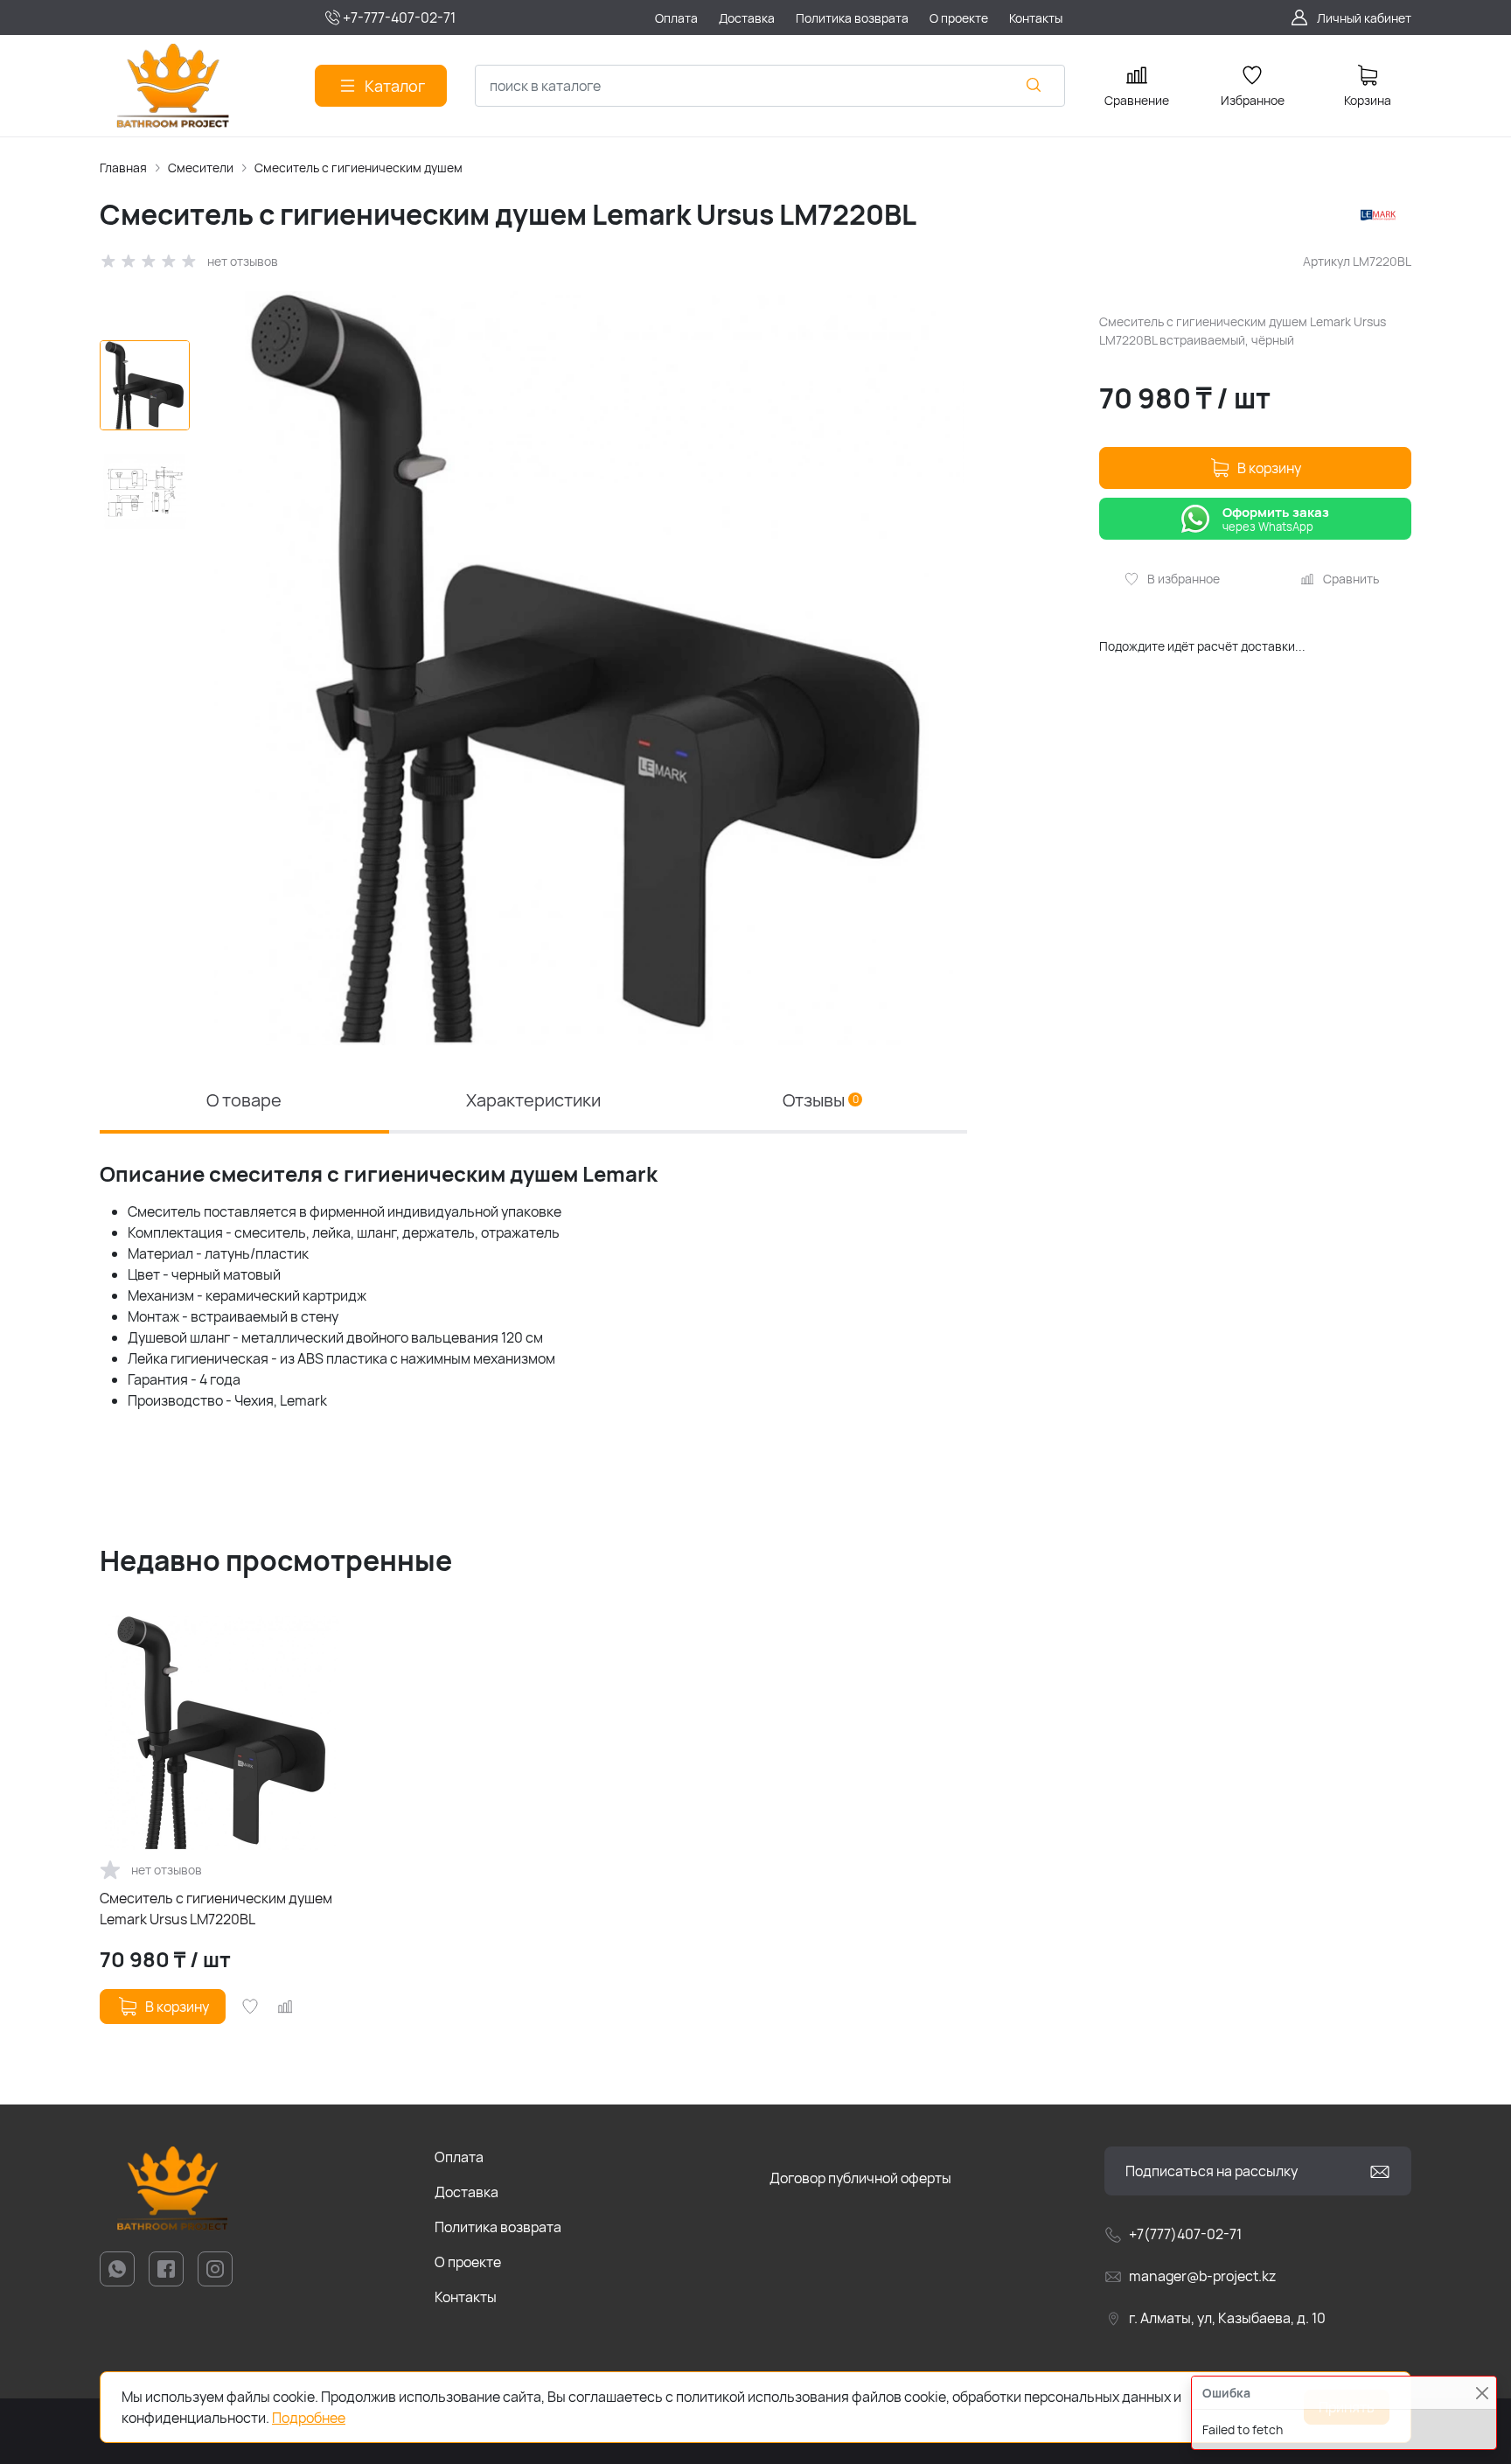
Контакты (466, 2297)
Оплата (459, 2157)
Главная (123, 168)
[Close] (1482, 2393)
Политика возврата (498, 2227)
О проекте (468, 2262)
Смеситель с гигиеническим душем (359, 168)
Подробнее (309, 2418)
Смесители (201, 168)
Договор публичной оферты (860, 2178)
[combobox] (770, 86)
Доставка (467, 2192)
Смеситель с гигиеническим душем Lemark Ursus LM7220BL (216, 1909)
